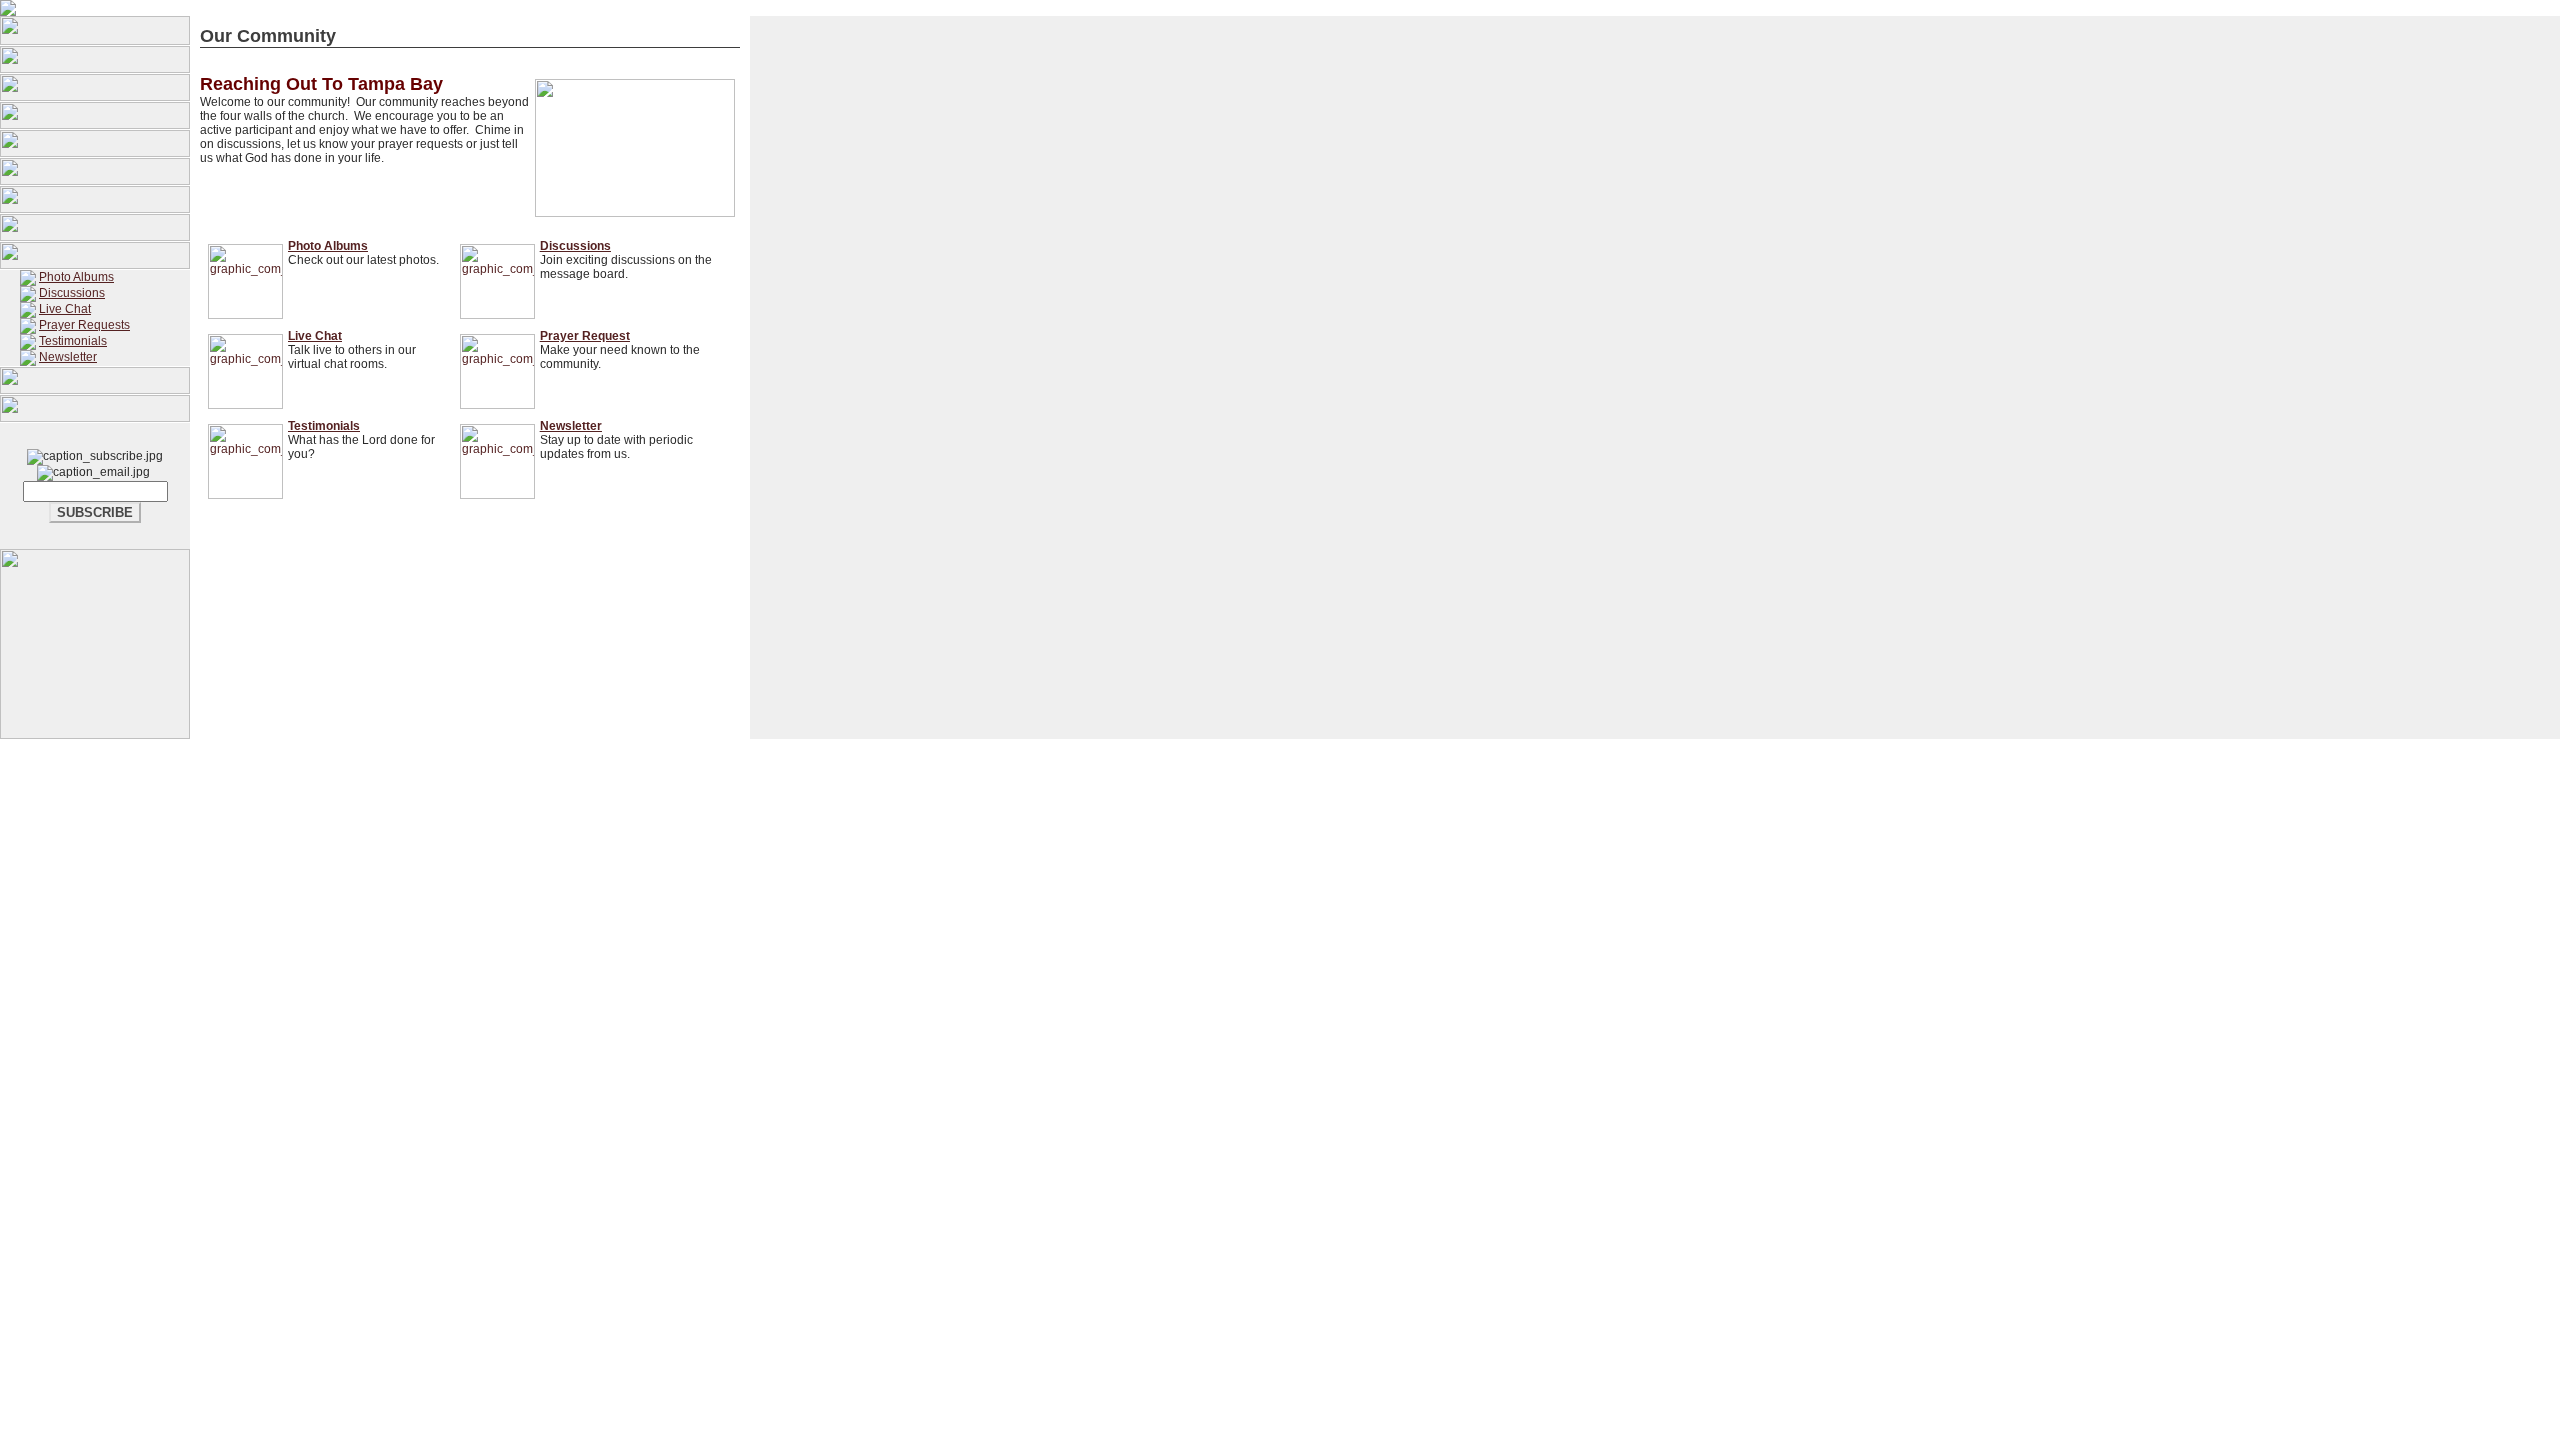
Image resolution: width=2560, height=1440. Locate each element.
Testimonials (73, 341)
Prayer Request (585, 336)
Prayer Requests (84, 325)
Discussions (72, 293)
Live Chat (65, 309)
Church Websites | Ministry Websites (1256, 778)
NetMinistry (1399, 778)
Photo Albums (76, 277)
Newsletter (68, 357)
